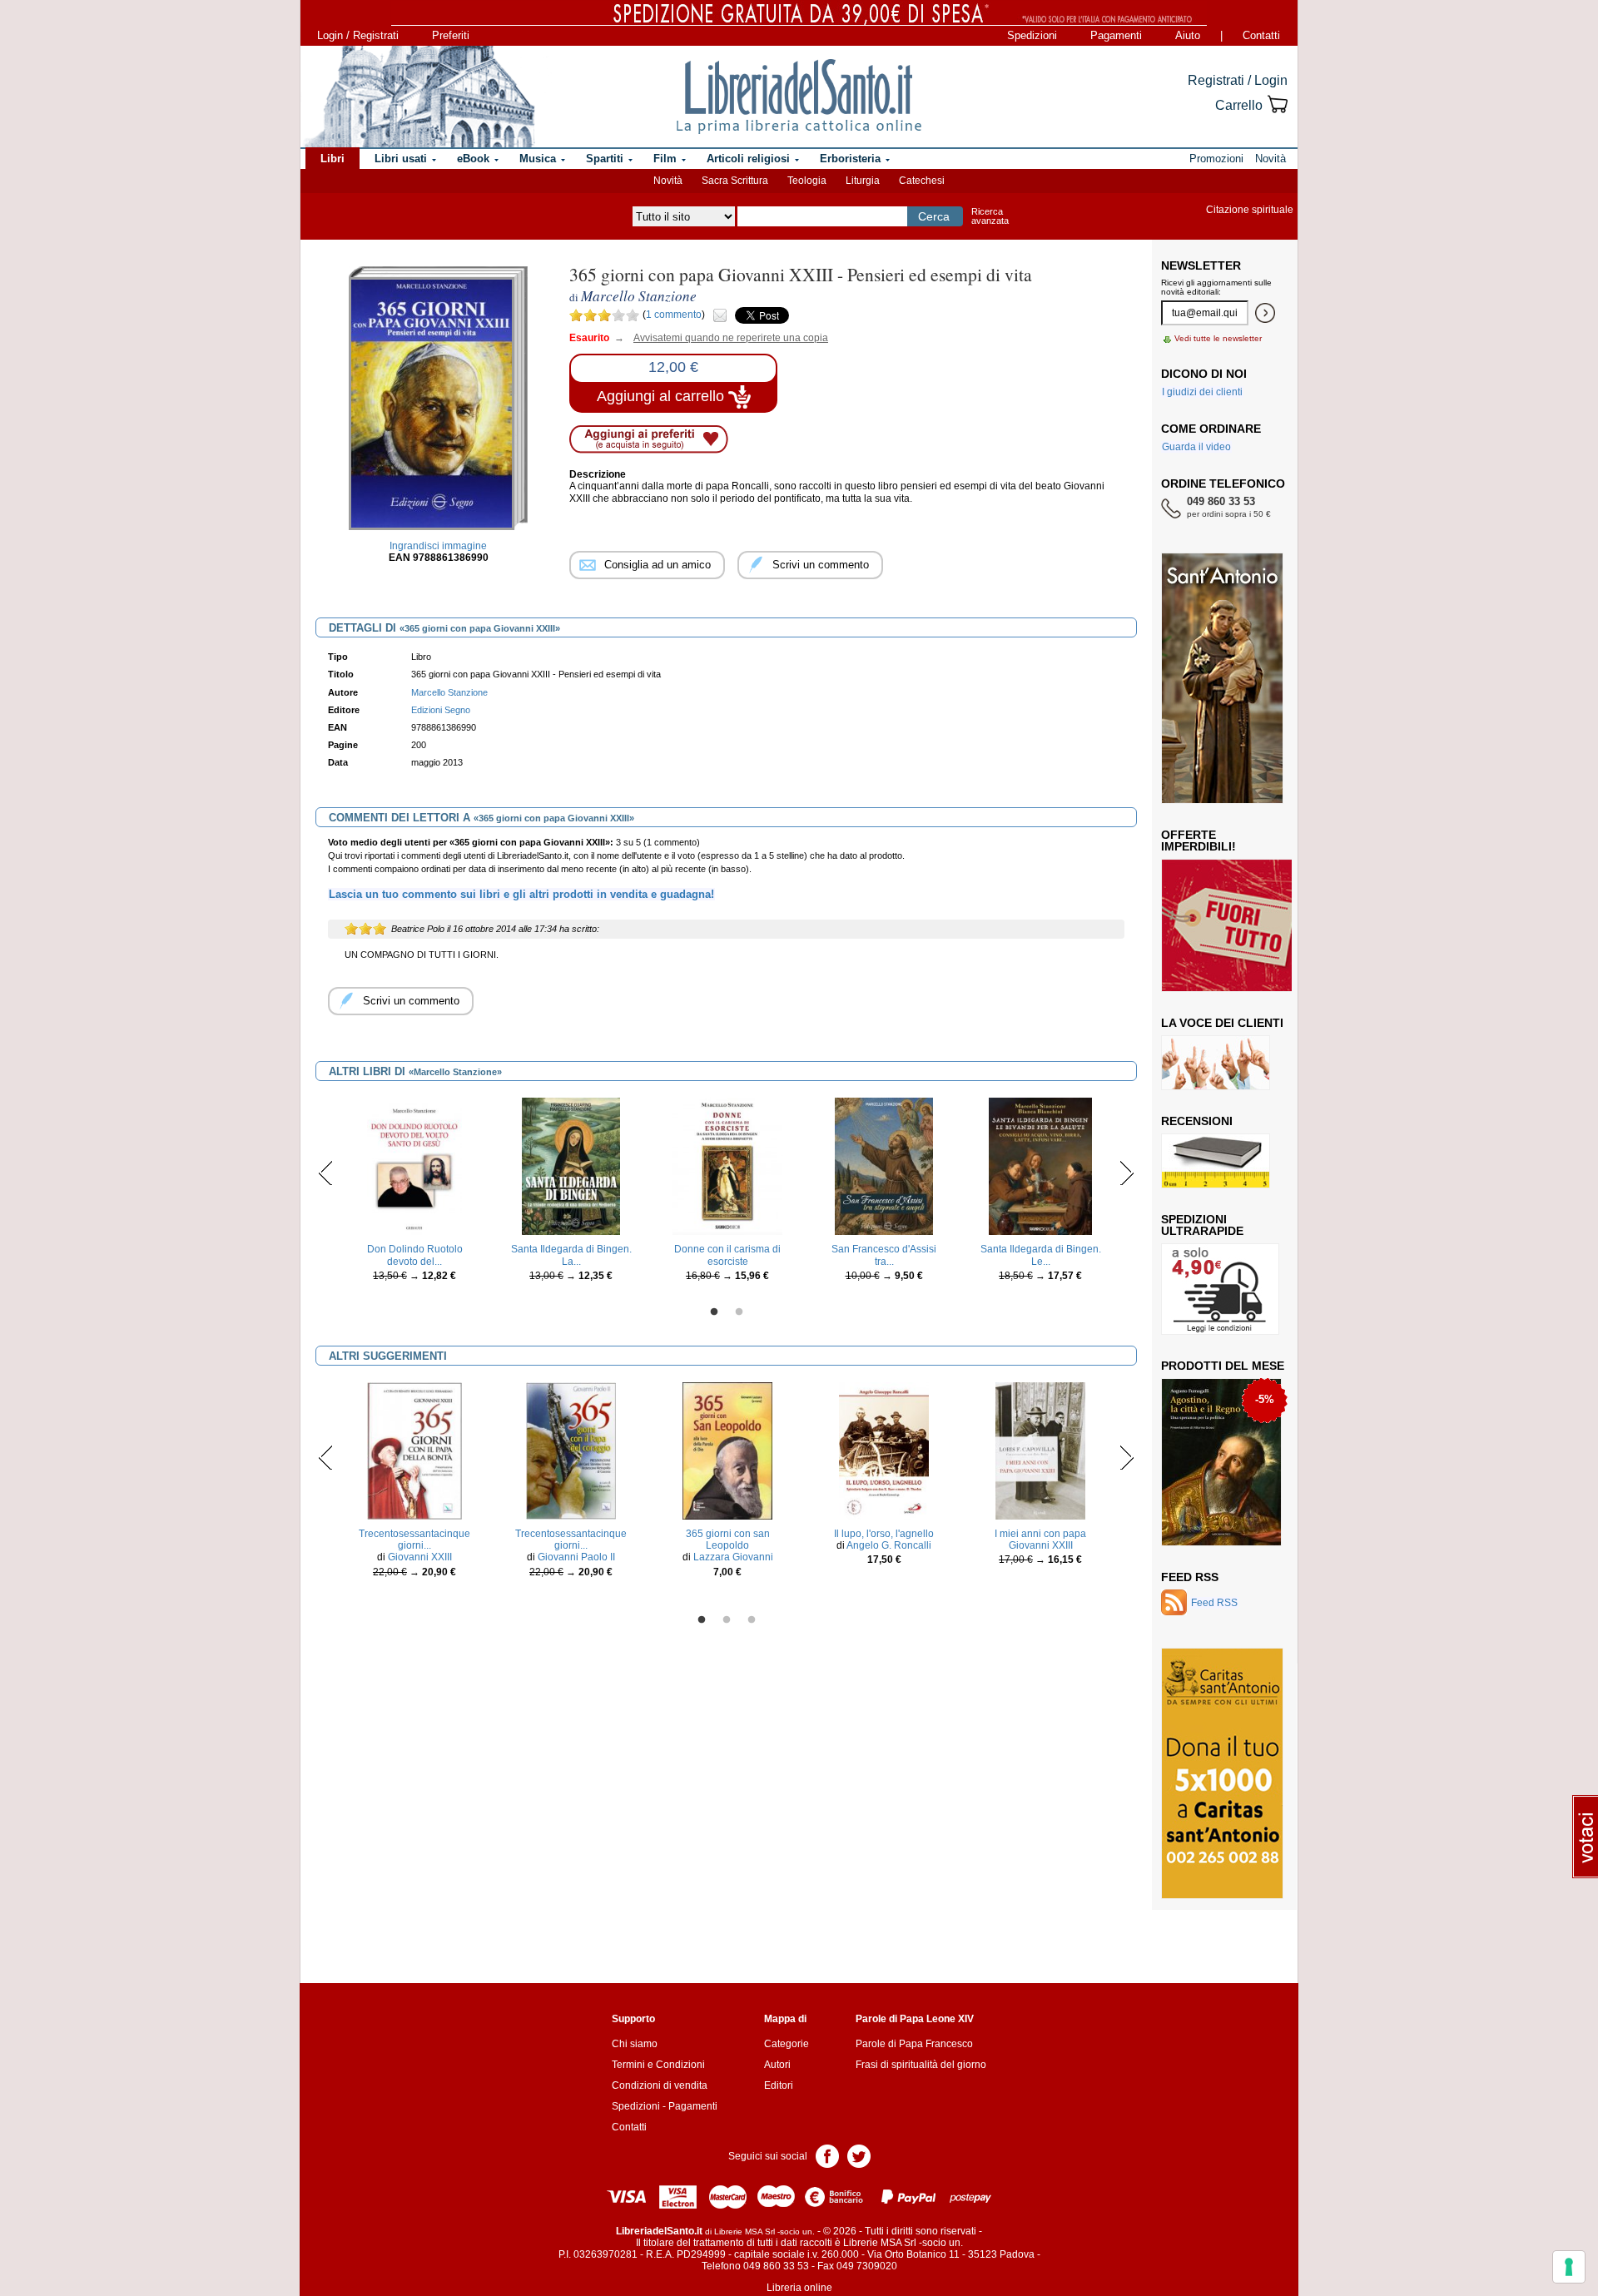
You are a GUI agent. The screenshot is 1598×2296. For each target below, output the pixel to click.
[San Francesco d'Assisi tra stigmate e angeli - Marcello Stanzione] (883, 1166)
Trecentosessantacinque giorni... (414, 1540)
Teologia (807, 181)
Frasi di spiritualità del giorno (921, 2065)
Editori (779, 2085)
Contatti (1261, 35)
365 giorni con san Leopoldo (728, 1540)
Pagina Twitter (859, 2155)
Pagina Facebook (827, 2155)
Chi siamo (635, 2044)
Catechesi (922, 181)
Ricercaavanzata (990, 216)
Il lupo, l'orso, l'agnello (884, 1534)
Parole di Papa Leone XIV (915, 2019)
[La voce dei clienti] (1216, 1062)
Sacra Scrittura (735, 181)
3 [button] (752, 1620)
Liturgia (863, 181)
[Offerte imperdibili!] (1233, 925)
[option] (414, 1194)
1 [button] (714, 1312)
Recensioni (1197, 1121)
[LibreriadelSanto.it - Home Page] (799, 97)
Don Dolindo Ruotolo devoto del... (415, 1255)
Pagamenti (1116, 35)
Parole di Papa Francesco (914, 2044)
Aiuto (1188, 35)
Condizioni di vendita (660, 2085)
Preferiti (451, 35)
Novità (668, 181)
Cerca (934, 216)
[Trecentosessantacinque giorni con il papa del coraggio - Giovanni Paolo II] (571, 1450)
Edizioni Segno (441, 710)
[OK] (1265, 313)
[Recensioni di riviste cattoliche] (1216, 1160)
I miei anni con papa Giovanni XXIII (1040, 1540)
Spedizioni (1032, 35)
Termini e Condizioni (658, 2065)
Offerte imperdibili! (1198, 841)
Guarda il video (1196, 447)
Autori (777, 2065)
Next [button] (1127, 1173)
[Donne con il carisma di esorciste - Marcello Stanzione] (728, 1166)
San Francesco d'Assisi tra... (884, 1255)
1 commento (674, 315)
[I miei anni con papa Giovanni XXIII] (1040, 1450)
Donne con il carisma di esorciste (727, 1255)
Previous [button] (326, 1173)
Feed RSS (1190, 1577)
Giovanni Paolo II (576, 1557)
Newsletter (1201, 265)
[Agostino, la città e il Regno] (1221, 1461)
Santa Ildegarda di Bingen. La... (571, 1255)
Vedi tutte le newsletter (1218, 338)
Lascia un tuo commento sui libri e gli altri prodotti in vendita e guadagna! (521, 894)
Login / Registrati (358, 35)
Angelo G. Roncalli (889, 1545)
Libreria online (799, 2288)
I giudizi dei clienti (1202, 392)
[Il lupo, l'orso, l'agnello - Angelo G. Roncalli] (884, 1450)
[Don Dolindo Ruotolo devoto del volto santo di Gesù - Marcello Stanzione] (414, 1166)
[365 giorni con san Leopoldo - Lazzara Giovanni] (727, 1450)
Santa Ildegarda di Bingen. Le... (1041, 1255)
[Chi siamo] (419, 97)
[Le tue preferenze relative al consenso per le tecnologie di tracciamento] (1569, 2267)
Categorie (787, 2044)
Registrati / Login (1238, 80)
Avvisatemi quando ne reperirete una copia (720, 338)
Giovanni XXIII (420, 1557)
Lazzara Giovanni (733, 1557)
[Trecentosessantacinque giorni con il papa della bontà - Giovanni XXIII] (414, 1450)
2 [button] (739, 1312)
